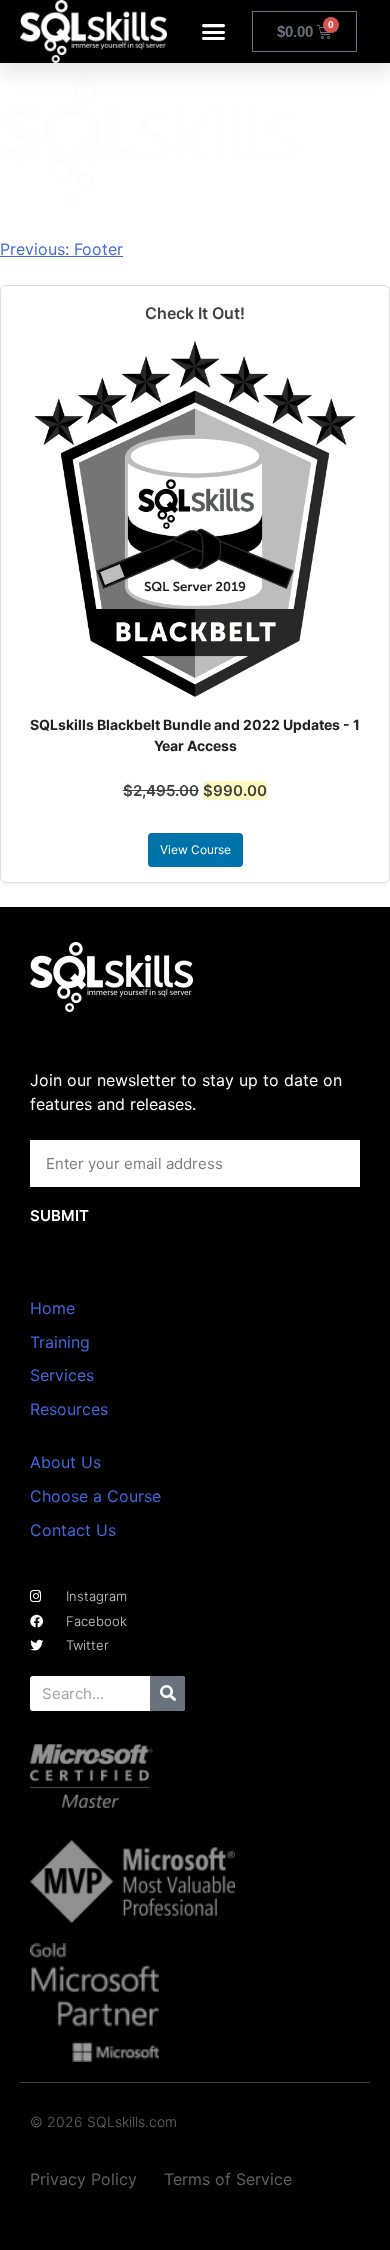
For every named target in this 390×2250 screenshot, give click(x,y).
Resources (69, 1409)
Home (52, 1308)
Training (60, 1342)
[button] (214, 32)
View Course (195, 849)
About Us (65, 1462)
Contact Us (73, 1530)
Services (62, 1375)
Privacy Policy (83, 2179)
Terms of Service (228, 2179)
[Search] (167, 1693)
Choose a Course (95, 1496)
